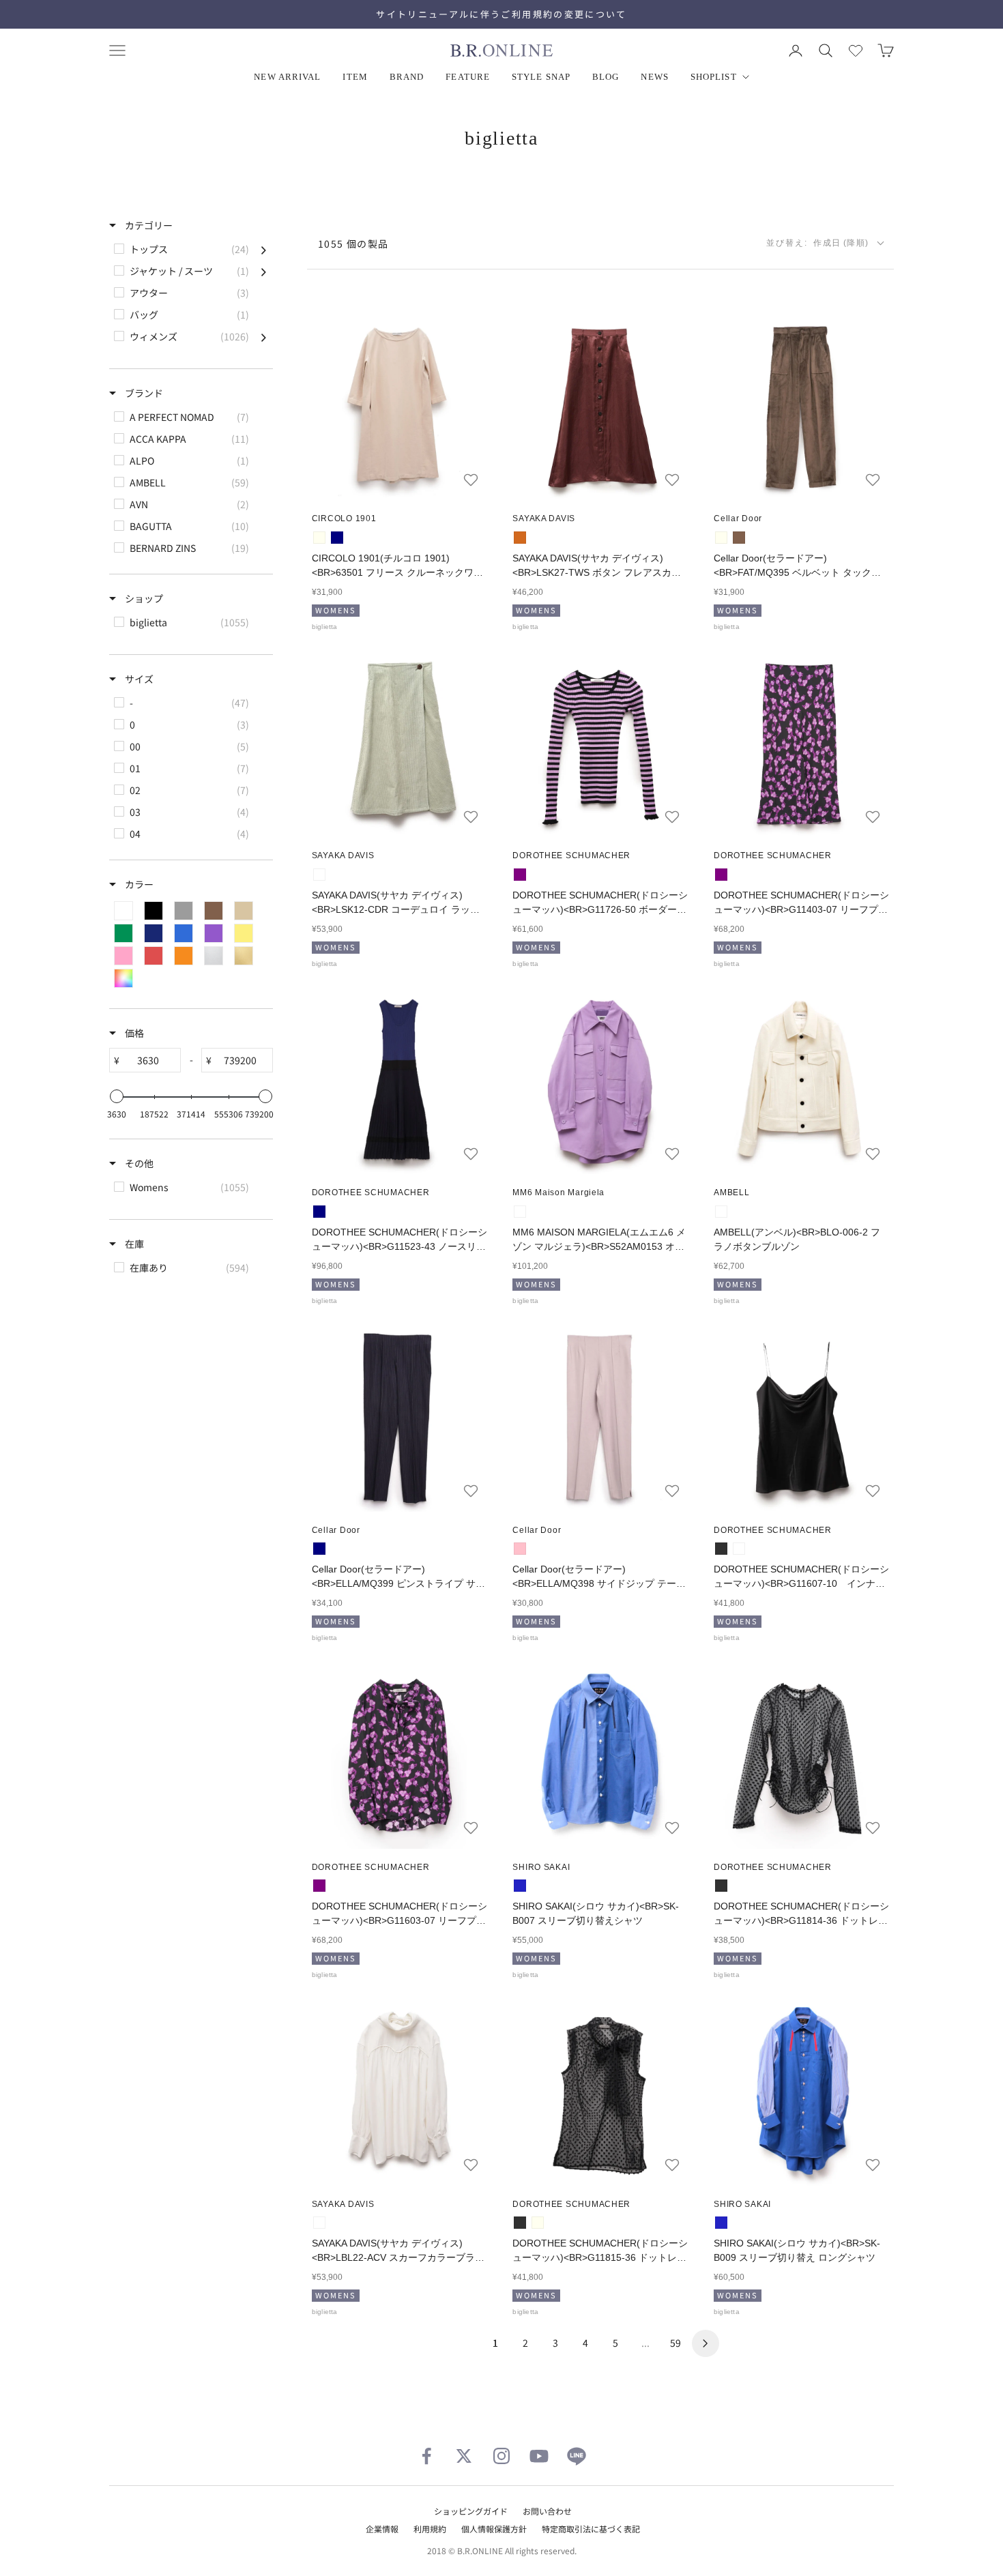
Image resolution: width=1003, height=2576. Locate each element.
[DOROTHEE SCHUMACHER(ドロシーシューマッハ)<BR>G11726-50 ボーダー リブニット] (601, 745)
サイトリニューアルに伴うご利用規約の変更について (501, 14)
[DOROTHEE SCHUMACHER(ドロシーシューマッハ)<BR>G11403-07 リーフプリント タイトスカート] (801, 745)
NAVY (319, 1212)
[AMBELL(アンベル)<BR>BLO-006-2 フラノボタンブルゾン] (801, 1082)
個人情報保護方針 (494, 2529)
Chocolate (520, 538)
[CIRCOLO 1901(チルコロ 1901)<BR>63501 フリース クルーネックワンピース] (399, 408)
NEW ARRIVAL (287, 77)
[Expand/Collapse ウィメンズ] (264, 336)
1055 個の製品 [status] (353, 244)
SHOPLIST (714, 77)
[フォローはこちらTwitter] (464, 2456)
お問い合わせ (547, 2511)
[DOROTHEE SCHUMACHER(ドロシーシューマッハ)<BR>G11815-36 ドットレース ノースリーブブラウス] (601, 2093)
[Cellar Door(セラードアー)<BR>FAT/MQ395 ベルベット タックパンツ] (801, 408)
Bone (319, 2223)
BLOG (606, 77)
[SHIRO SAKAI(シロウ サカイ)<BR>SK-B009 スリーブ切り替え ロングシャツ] (801, 2093)
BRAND (407, 77)
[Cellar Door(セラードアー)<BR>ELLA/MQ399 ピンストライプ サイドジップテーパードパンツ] (399, 1419)
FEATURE (468, 77)
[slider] (117, 1096)
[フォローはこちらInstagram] (501, 2456)
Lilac (520, 1212)
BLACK (721, 1549)
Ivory (319, 538)
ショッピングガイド (471, 2511)
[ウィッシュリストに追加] (471, 480)
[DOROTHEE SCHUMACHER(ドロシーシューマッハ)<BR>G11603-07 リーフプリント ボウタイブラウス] (399, 1756)
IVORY (721, 538)
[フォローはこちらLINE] (577, 2456)
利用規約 (430, 2529)
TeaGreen (319, 875)
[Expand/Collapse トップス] (264, 249)
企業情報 (382, 2529)
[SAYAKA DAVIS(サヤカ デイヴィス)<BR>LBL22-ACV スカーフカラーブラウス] (399, 2093)
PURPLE (520, 875)
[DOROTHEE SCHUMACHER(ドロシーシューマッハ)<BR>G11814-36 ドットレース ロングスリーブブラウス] (801, 1756)
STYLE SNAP (541, 77)
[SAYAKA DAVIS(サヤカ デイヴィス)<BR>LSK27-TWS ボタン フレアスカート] (601, 408)
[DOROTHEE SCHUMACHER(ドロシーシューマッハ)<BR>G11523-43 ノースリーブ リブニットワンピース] (399, 1082)
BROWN (739, 538)
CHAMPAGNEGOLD (739, 1549)
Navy (337, 538)
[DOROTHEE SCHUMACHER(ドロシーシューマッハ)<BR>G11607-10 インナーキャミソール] (801, 1419)
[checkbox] (190, 249)
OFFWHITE (721, 1212)
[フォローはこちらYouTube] (539, 2456)
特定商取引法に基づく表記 (591, 2529)
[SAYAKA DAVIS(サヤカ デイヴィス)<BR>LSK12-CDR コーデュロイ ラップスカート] (399, 745)
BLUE (520, 1886)
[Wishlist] (856, 50)
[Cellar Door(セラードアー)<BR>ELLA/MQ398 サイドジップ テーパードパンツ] (601, 1419)
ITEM (355, 77)
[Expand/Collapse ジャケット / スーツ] (264, 271)
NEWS (654, 77)
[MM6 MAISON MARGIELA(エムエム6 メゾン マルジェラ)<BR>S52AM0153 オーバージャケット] (601, 1082)
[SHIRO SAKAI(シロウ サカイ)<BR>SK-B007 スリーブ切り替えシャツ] (601, 1756)
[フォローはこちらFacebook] (426, 2456)
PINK (520, 1549)
